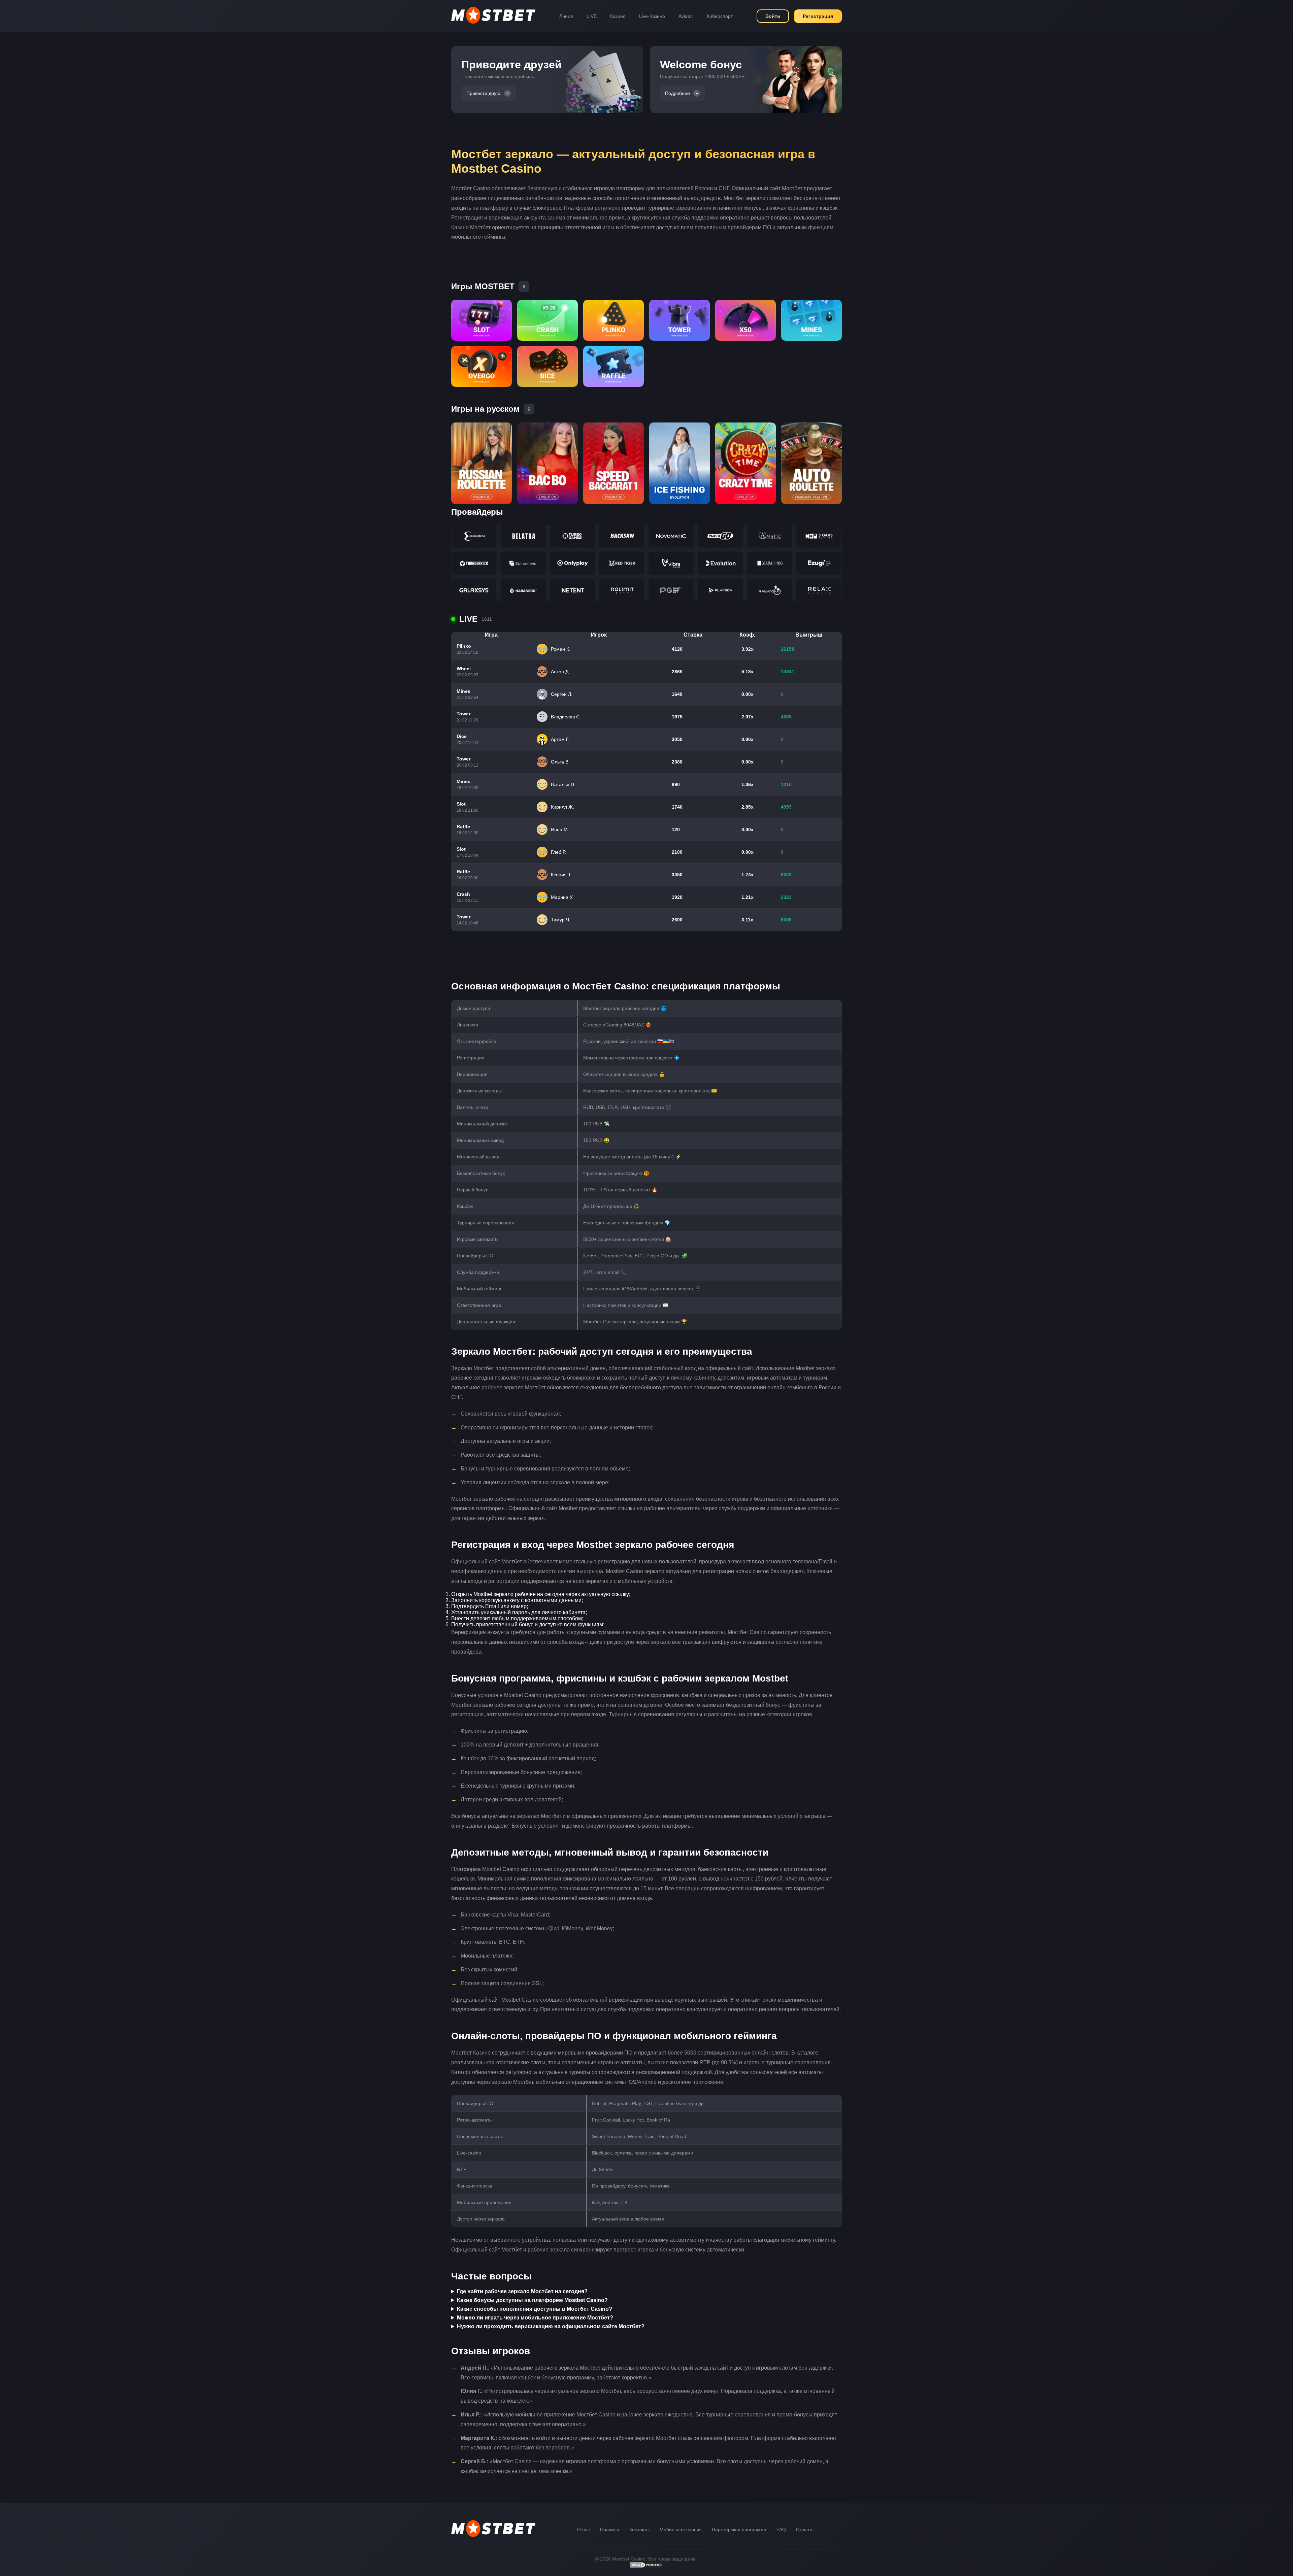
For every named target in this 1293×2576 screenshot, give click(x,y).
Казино (618, 16)
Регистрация (818, 16)
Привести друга (484, 93)
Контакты (639, 2530)
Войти (773, 16)
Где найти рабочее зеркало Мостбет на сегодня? (522, 2291)
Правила (610, 2530)
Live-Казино (652, 16)
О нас (584, 2530)
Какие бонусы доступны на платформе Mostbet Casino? (532, 2300)
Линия (566, 16)
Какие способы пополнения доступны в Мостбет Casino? (535, 2309)
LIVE (592, 16)
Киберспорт (720, 16)
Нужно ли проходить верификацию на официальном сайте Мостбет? (551, 2326)
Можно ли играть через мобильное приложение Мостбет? (535, 2318)
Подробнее (677, 93)
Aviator (686, 16)
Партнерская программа (739, 2530)
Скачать (805, 2530)
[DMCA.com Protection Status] (646, 2567)
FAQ (781, 2530)
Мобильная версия (681, 2530)
